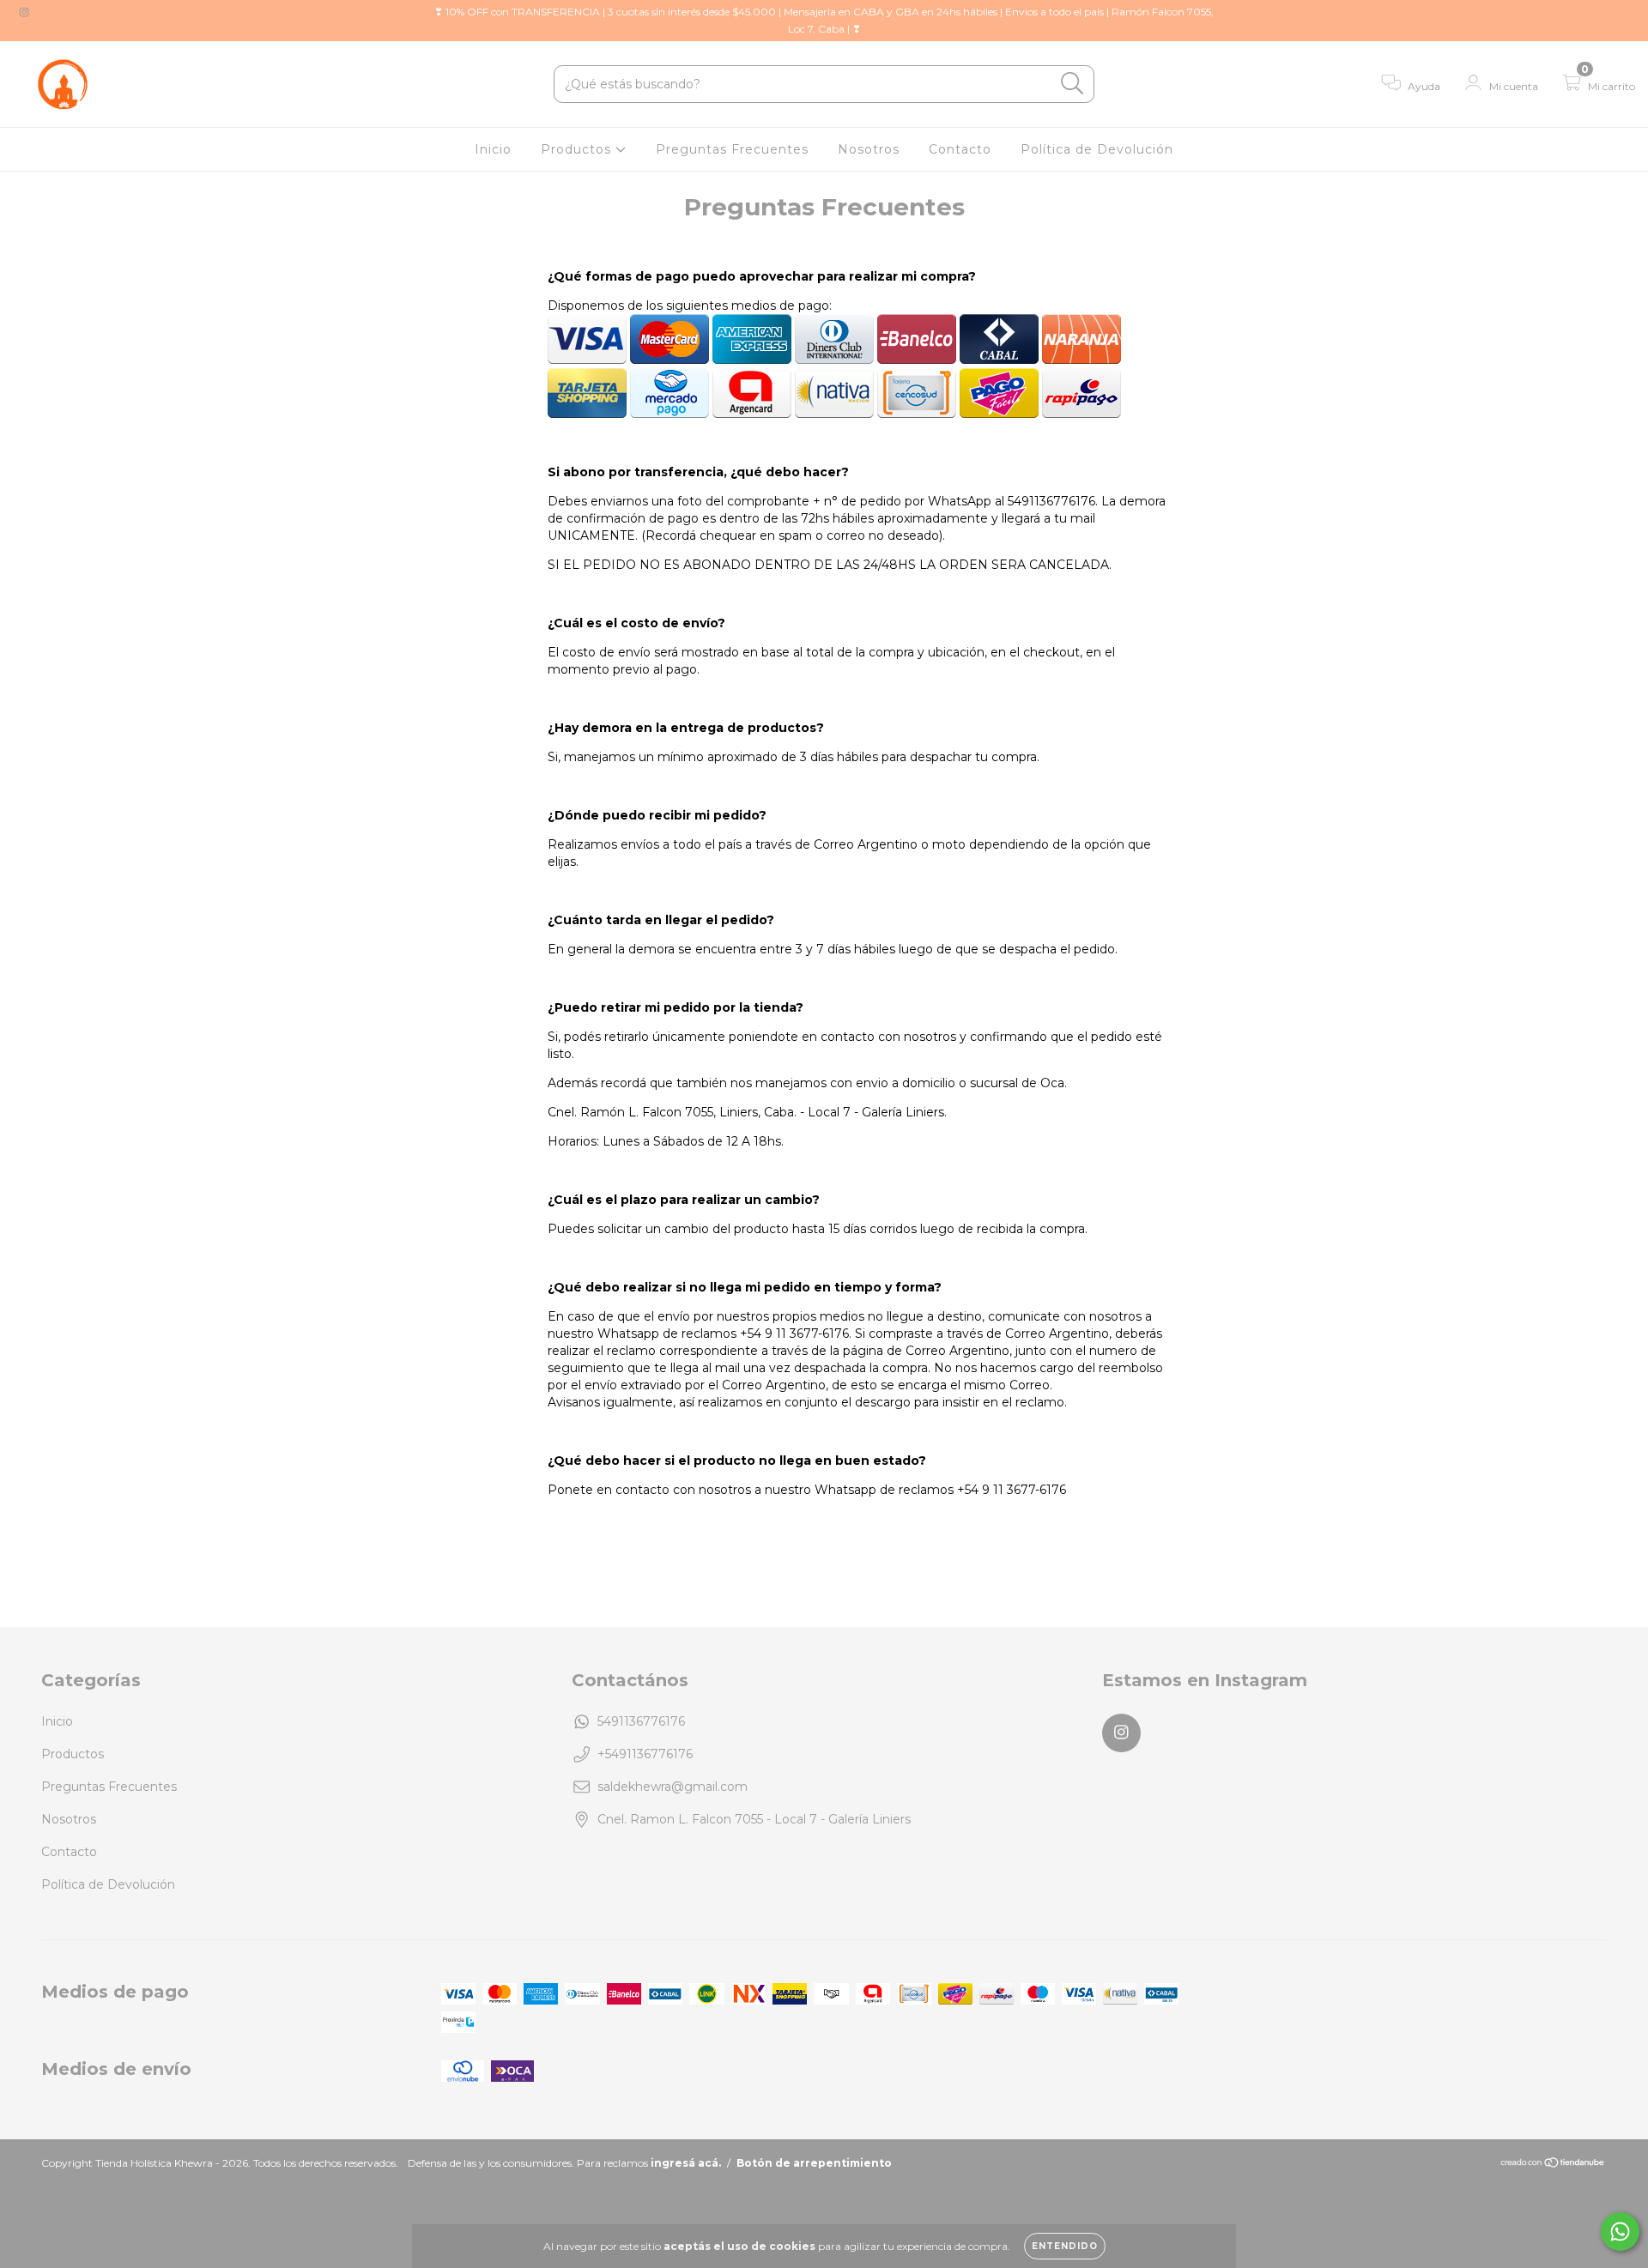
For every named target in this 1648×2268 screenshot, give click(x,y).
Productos (578, 149)
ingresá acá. (686, 2163)
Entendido (1065, 2246)
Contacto (960, 149)
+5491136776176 (645, 1754)
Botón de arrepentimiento (814, 2163)
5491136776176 (641, 1721)
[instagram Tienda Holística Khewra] (24, 12)
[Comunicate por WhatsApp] (1620, 2232)
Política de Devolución (1097, 149)
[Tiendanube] (1553, 2165)
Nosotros (869, 149)
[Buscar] (1072, 84)
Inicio (493, 149)
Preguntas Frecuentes (732, 149)
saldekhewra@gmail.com (673, 1787)
